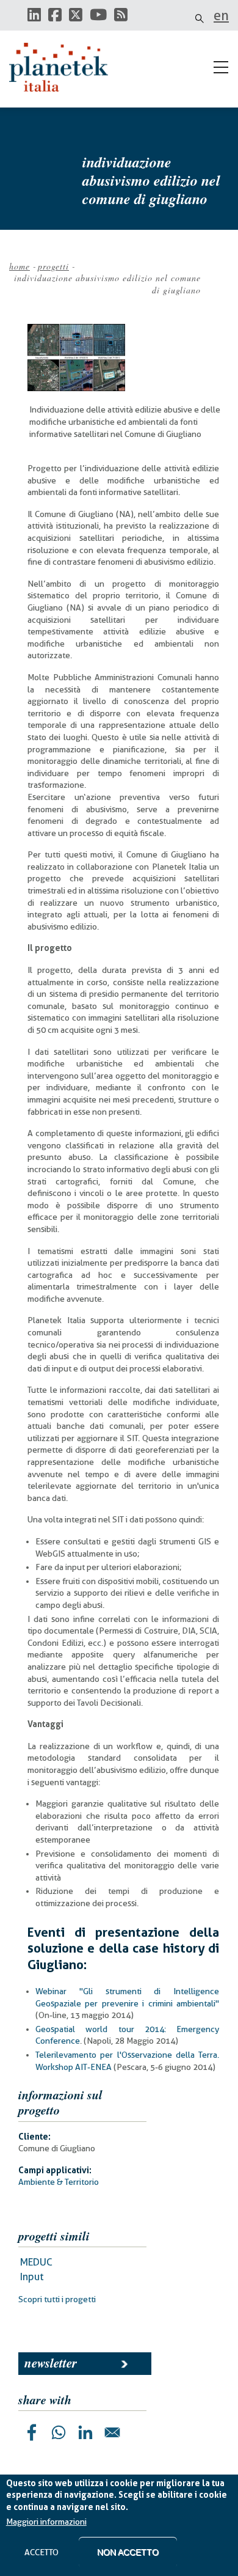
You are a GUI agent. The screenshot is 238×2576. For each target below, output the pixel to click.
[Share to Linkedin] (85, 2432)
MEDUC (36, 2262)
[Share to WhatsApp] (59, 2432)
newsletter (51, 2363)
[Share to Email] (112, 2432)
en (221, 15)
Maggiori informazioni (46, 2522)
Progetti (53, 266)
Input (32, 2277)
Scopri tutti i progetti (57, 2299)
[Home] (64, 67)
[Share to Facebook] (32, 2432)
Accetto (41, 2552)
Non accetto (128, 2552)
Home (20, 266)
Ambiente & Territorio (59, 2182)
